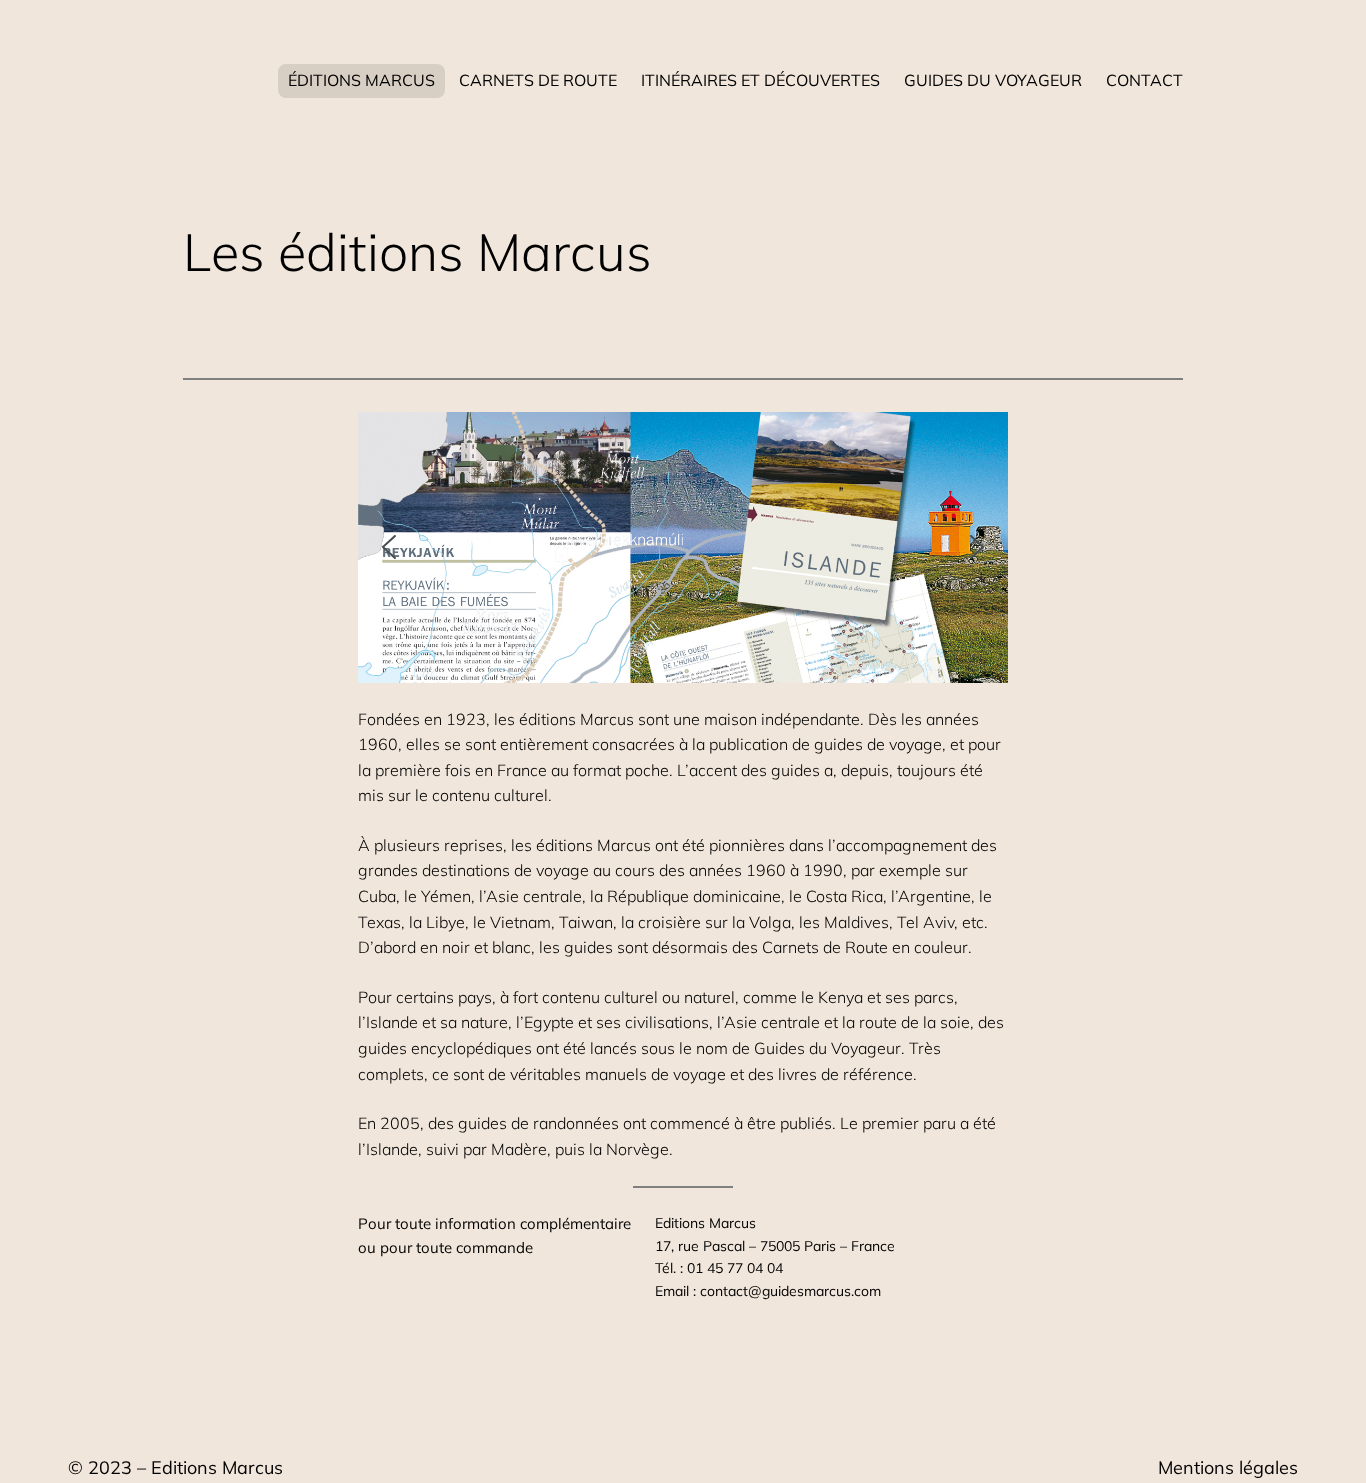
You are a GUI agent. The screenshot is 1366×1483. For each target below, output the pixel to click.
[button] (389, 547)
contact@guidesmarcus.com (790, 1291)
